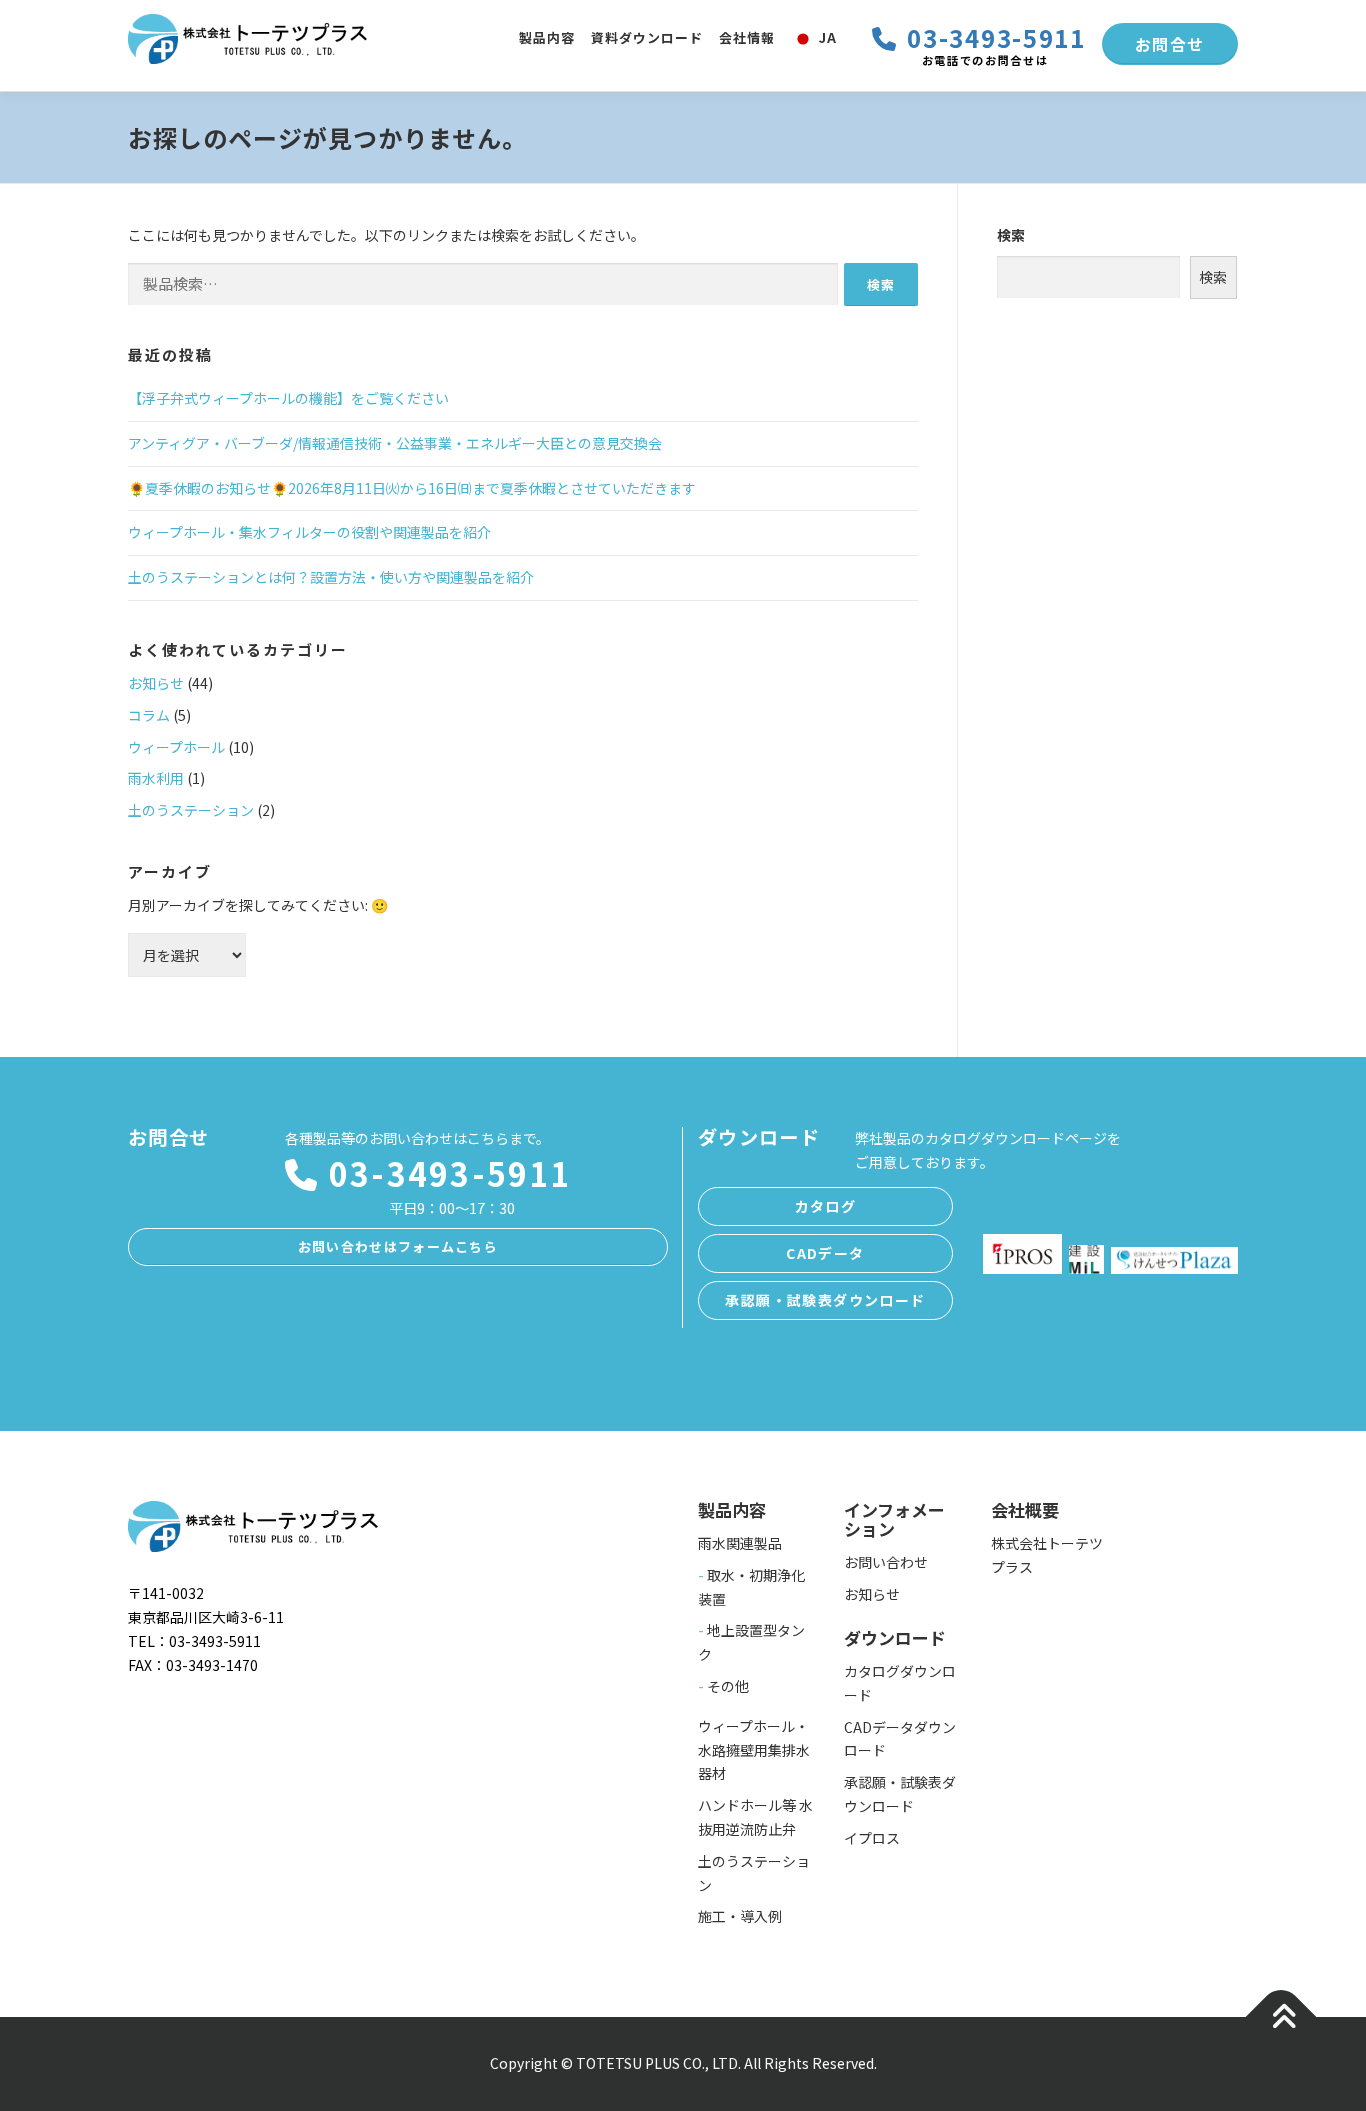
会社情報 (747, 37)
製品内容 (547, 37)
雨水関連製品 (740, 1543)
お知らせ (156, 683)
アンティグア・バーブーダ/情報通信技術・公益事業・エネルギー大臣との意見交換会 (395, 443)
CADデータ (825, 1253)
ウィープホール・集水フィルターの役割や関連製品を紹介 (309, 532)
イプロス (872, 1838)
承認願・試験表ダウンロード (825, 1300)
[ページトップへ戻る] (1281, 2017)
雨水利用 (156, 778)
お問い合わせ (886, 1562)
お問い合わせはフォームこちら (398, 1246)
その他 (728, 1686)
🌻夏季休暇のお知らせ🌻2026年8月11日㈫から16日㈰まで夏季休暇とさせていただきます (412, 488)
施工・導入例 (740, 1916)
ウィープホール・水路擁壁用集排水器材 (754, 1750)
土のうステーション (191, 810)
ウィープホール (176, 747)
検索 (1011, 235)
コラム (149, 715)
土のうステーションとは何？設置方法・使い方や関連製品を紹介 (331, 577)
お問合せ (1170, 44)
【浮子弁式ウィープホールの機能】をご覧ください (288, 398)
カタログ (826, 1206)
